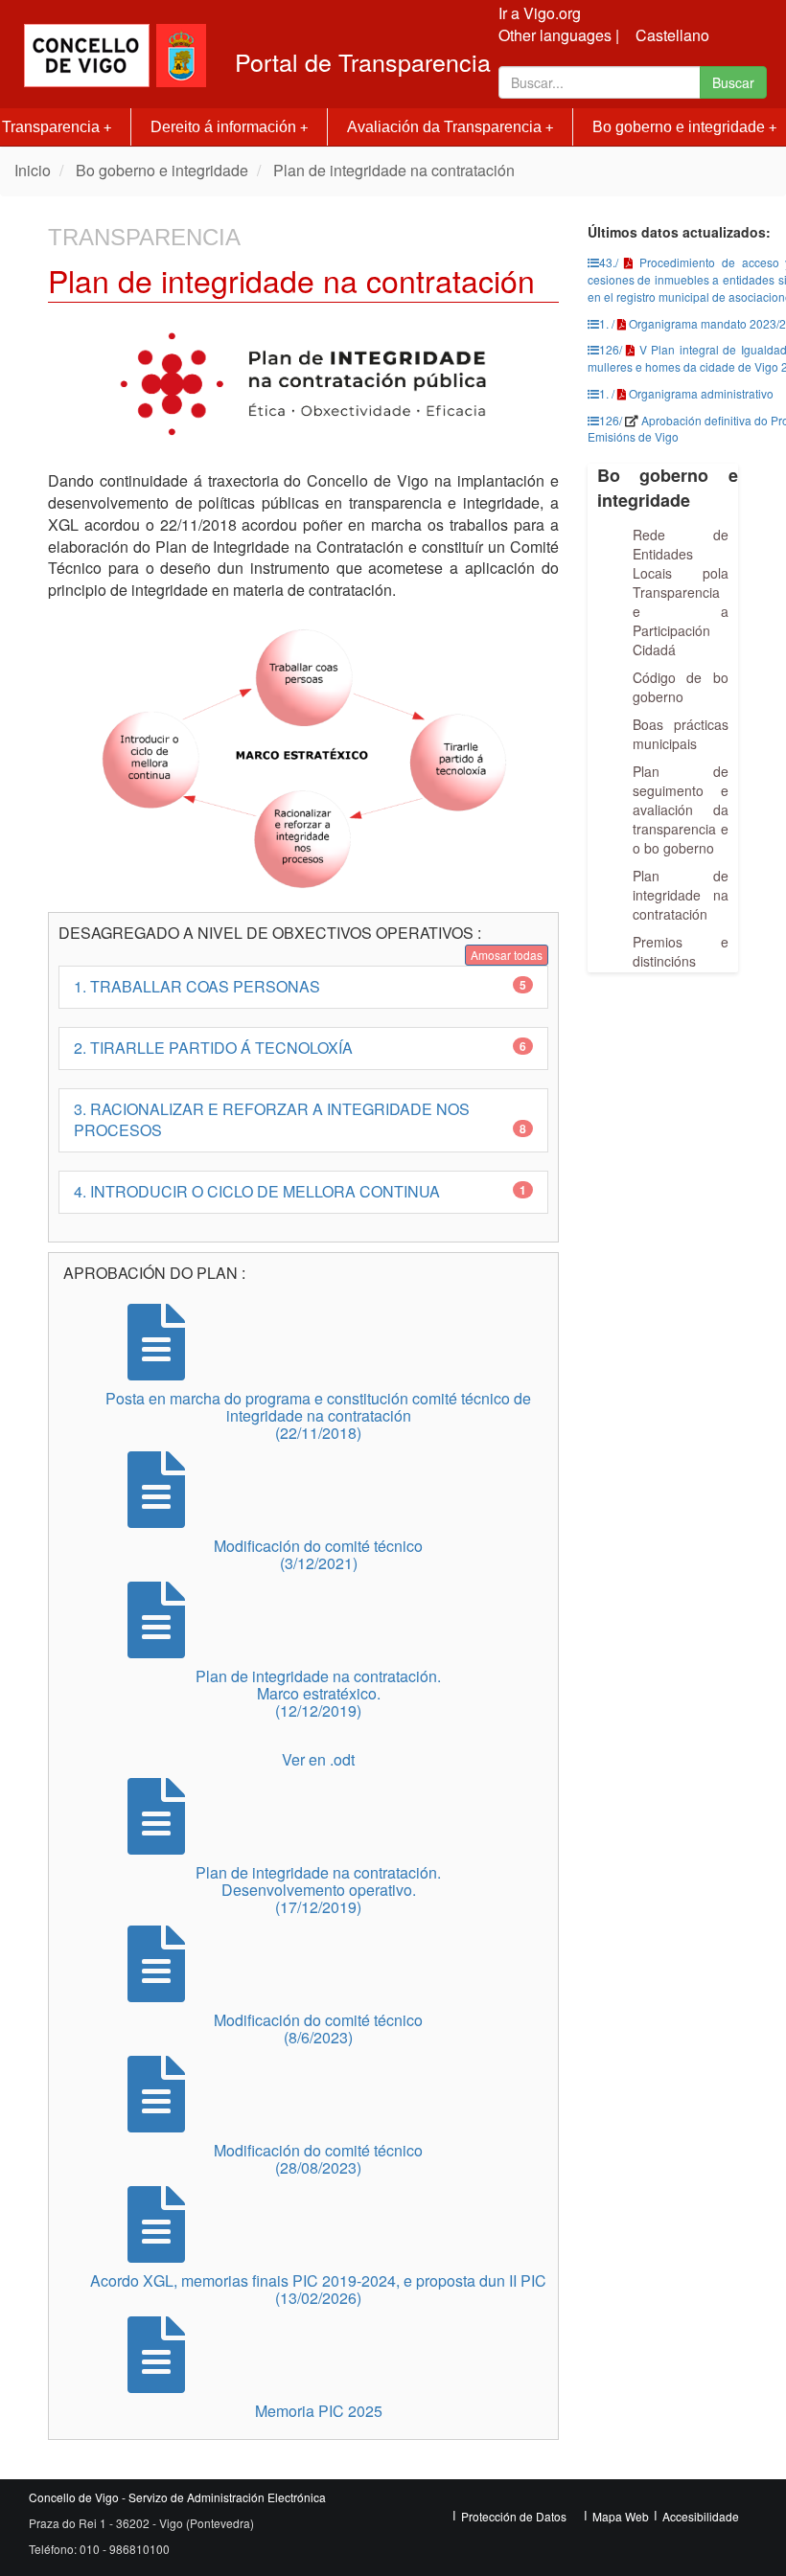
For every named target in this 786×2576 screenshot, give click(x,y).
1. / (607, 323)
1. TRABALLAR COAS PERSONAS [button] (300, 986)
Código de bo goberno (681, 687)
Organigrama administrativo (701, 393)
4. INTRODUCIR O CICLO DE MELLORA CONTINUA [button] (300, 1191)
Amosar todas (507, 955)
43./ (609, 262)
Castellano (672, 35)
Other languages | (559, 35)
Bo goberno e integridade (162, 170)
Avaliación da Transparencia (450, 127)
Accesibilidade (701, 2516)
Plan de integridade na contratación (394, 170)
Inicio (33, 170)
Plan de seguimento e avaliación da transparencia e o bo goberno (681, 809)
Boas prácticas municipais (681, 734)
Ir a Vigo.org (540, 13)
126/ (611, 349)
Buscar (733, 82)
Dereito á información (229, 127)
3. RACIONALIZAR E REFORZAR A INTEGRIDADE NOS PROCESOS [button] (300, 1120)
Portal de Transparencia (363, 62)
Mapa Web (621, 2516)
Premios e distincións (681, 951)
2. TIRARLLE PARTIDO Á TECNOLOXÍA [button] (300, 1048)
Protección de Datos (514, 2516)
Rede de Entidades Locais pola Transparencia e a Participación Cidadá (681, 592)
